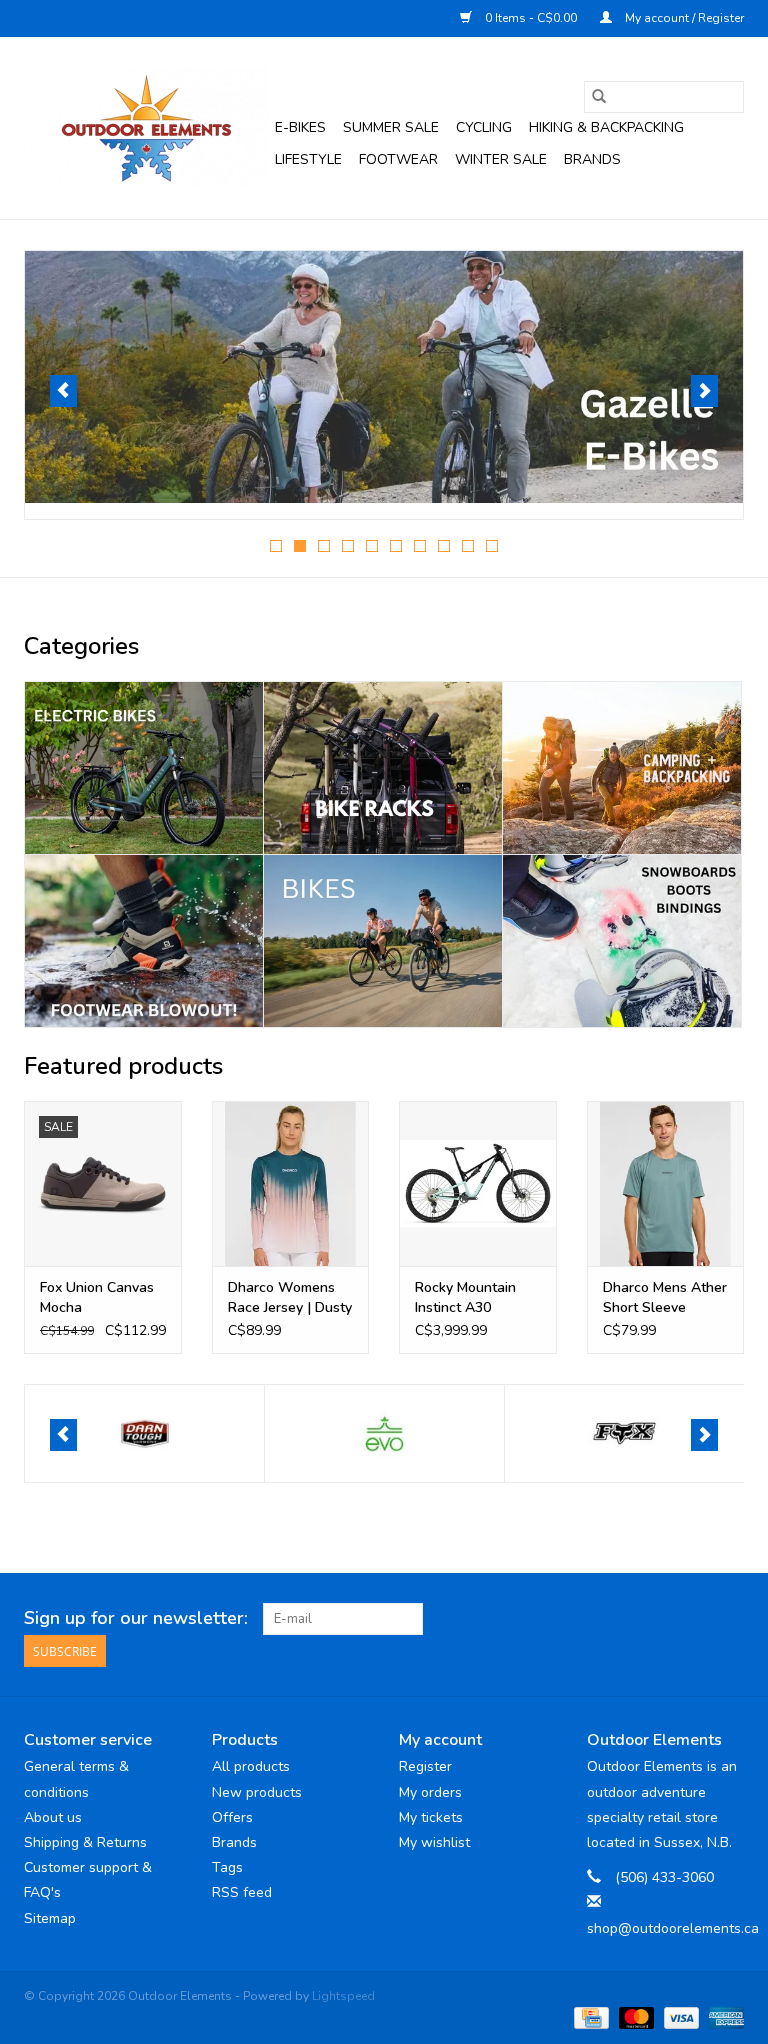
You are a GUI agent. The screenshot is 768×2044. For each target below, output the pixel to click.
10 (492, 546)
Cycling (484, 127)
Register (425, 1766)
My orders (430, 1792)
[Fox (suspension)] (384, 1433)
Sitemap (50, 1918)
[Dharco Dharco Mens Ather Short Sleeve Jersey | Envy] (666, 1183)
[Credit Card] (589, 2017)
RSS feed (242, 1892)
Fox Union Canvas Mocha (97, 1297)
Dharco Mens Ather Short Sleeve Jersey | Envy (665, 1298)
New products (257, 1792)
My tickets (431, 1817)
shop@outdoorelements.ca (673, 1928)
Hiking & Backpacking (606, 127)
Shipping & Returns (85, 1842)
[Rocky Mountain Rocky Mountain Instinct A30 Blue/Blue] (478, 1183)
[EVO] (144, 1433)
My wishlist (434, 1842)
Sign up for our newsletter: (136, 1618)
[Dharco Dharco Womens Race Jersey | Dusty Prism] (291, 1183)
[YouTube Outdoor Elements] (692, 1619)
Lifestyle (308, 159)
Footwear (398, 159)
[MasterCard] (634, 2017)
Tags (227, 1867)
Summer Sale (391, 127)
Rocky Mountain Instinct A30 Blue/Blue (465, 1298)
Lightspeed (343, 1996)
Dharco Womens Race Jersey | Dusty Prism (290, 1298)
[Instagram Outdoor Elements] (728, 1619)
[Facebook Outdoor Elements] (656, 1619)
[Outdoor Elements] (146, 128)
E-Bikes (300, 127)
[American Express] (723, 2017)
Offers (232, 1817)
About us (53, 1817)
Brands (592, 159)
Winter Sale (501, 159)
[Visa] (679, 2017)
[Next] (704, 391)
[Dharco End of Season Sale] (384, 377)
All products (251, 1766)
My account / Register (683, 18)
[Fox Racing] (624, 1433)
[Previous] (63, 391)
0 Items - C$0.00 (531, 18)
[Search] (599, 97)
